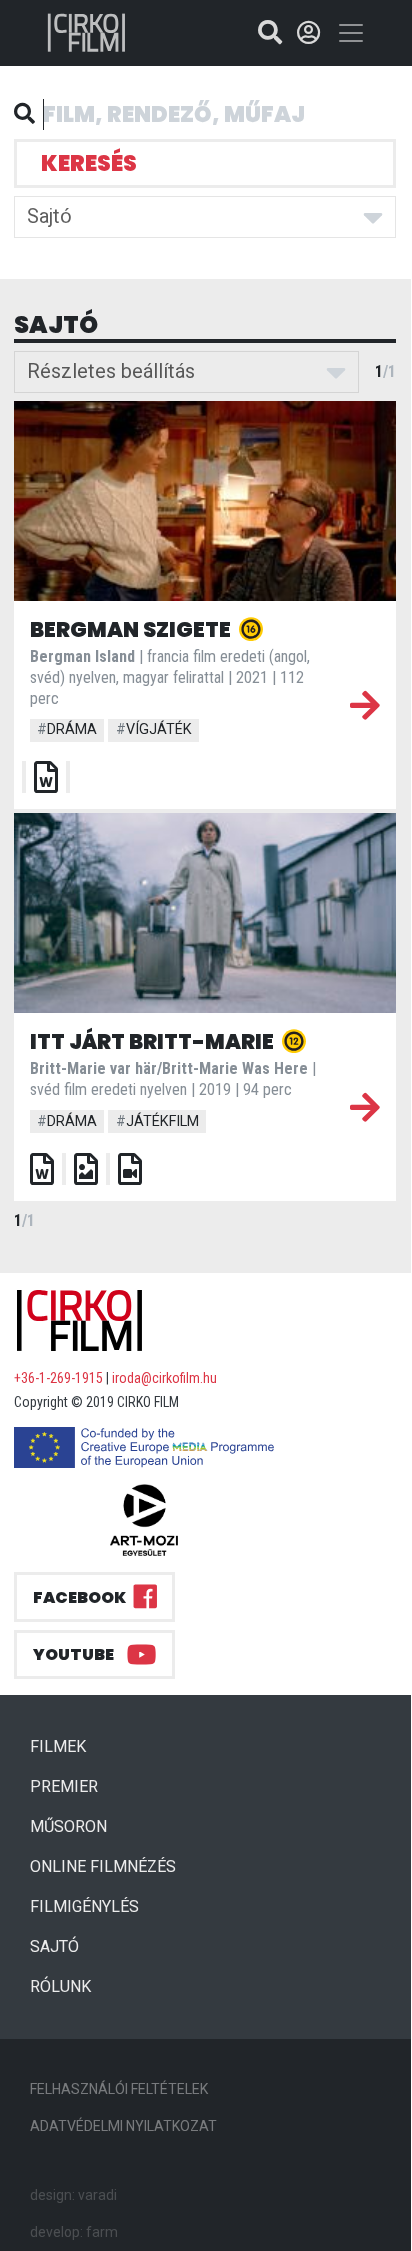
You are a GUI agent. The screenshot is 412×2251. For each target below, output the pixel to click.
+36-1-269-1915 (58, 1378)
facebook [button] (79, 1597)
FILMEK (66, 1746)
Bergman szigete (132, 629)
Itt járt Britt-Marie (154, 1041)
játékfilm (157, 1121)
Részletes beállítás (111, 371)
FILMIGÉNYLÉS (84, 1906)
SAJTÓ (54, 1946)
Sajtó (49, 216)
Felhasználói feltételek (119, 2089)
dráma (67, 729)
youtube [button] (73, 1654)
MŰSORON (68, 1826)
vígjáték (154, 729)
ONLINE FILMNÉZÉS (103, 1866)
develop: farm (74, 2232)
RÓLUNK (60, 1986)
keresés (89, 163)
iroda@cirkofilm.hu (164, 1378)
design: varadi (73, 2195)
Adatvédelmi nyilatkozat (123, 2126)
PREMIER (72, 1786)
